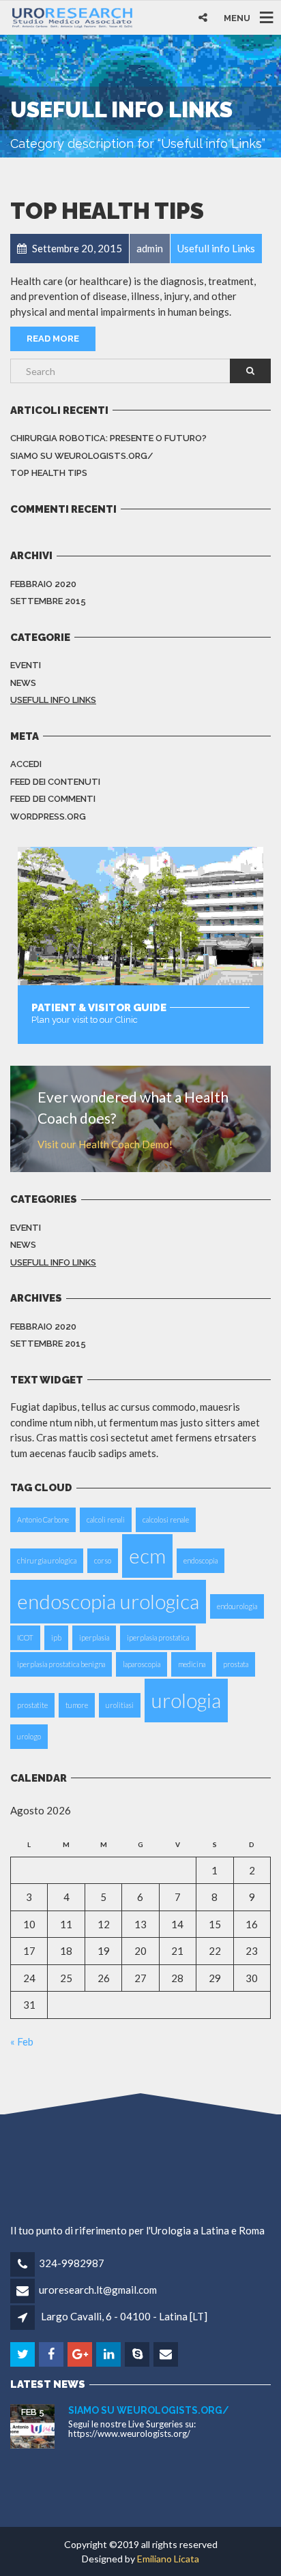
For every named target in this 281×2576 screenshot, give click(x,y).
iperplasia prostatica (158, 1637)
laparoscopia (142, 1664)
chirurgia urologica (47, 1560)
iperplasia (94, 1637)
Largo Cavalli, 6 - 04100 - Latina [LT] (124, 2316)
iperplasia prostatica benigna (61, 1664)
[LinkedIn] (109, 2354)
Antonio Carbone (43, 1519)
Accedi (26, 764)
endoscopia (201, 1560)
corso (103, 1560)
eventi (26, 665)
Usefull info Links (53, 700)
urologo (29, 1736)
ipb (56, 1637)
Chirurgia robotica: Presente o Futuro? (108, 438)
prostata (236, 1664)
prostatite (32, 1705)
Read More (53, 339)
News (23, 683)
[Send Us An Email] (167, 2354)
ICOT (25, 1637)
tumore (77, 1705)
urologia (186, 1700)
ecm (147, 1556)
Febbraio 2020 (43, 584)
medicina (192, 1664)
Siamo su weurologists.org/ (82, 456)
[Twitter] (24, 2354)
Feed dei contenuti (55, 782)
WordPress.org (48, 817)
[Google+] (81, 2354)
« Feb (22, 2041)
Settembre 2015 (48, 601)
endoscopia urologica (108, 1601)
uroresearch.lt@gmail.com (98, 2290)
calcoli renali (106, 1519)
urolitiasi (120, 1705)
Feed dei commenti (53, 799)
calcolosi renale (166, 1519)
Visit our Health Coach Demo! (105, 1144)
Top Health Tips (107, 211)
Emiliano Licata (168, 2559)
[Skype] (138, 2354)
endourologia (237, 1606)
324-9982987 (72, 2263)
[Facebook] (52, 2354)
